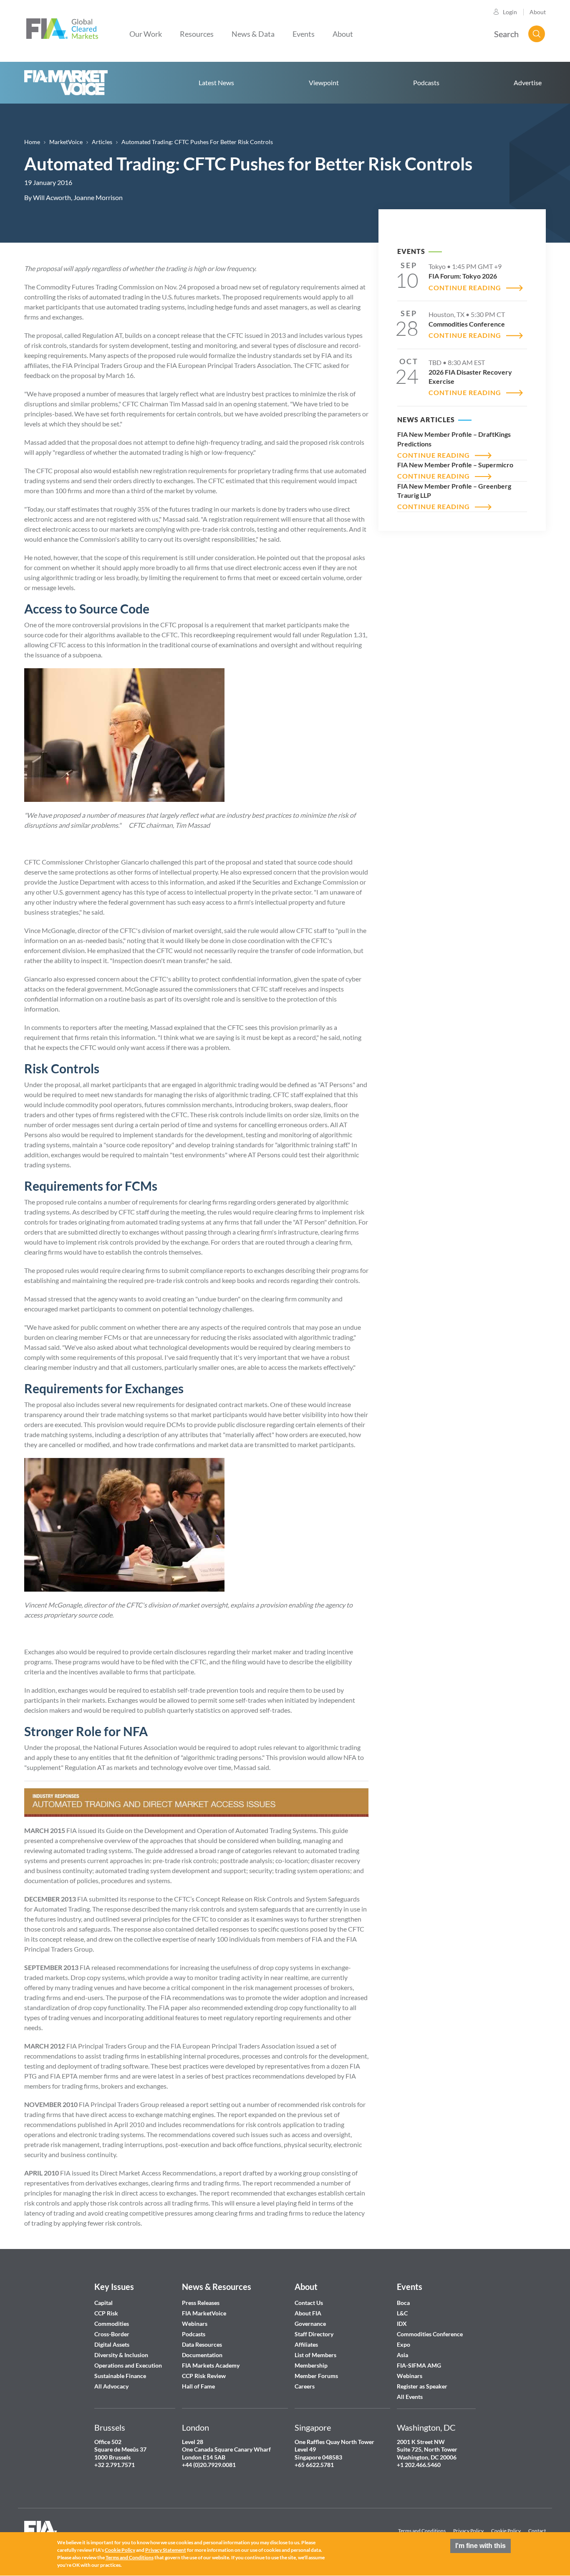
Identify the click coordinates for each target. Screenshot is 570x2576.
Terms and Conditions (422, 2531)
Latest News (216, 82)
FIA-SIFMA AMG (419, 2365)
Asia (402, 2355)
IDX (402, 2324)
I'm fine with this (480, 2546)
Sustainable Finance (120, 2376)
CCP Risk (106, 2313)
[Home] (62, 28)
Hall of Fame (198, 2386)
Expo (404, 2344)
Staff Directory (314, 2334)
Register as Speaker (422, 2386)
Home (66, 83)
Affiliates (306, 2344)
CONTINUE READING (465, 288)
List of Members (315, 2355)
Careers (305, 2386)
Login (510, 12)
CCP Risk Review (204, 2376)
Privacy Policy (468, 2531)
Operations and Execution (128, 2365)
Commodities (112, 2324)
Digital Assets (112, 2344)
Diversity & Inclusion (121, 2355)
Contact (537, 2531)
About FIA (308, 2313)
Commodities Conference (430, 2334)
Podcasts (426, 82)
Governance (310, 2324)
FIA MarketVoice (204, 2313)
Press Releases (201, 2303)
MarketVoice (66, 142)
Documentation (203, 2355)
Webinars (195, 2324)
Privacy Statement (166, 2550)
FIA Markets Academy (211, 2365)
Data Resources (202, 2344)
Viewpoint (324, 82)
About (538, 12)
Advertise (528, 82)
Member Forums (316, 2376)
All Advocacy (111, 2386)
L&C (402, 2313)
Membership (311, 2365)
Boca (403, 2303)
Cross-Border (112, 2334)
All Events (410, 2397)
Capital (103, 2303)
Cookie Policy (506, 2531)
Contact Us (309, 2303)
